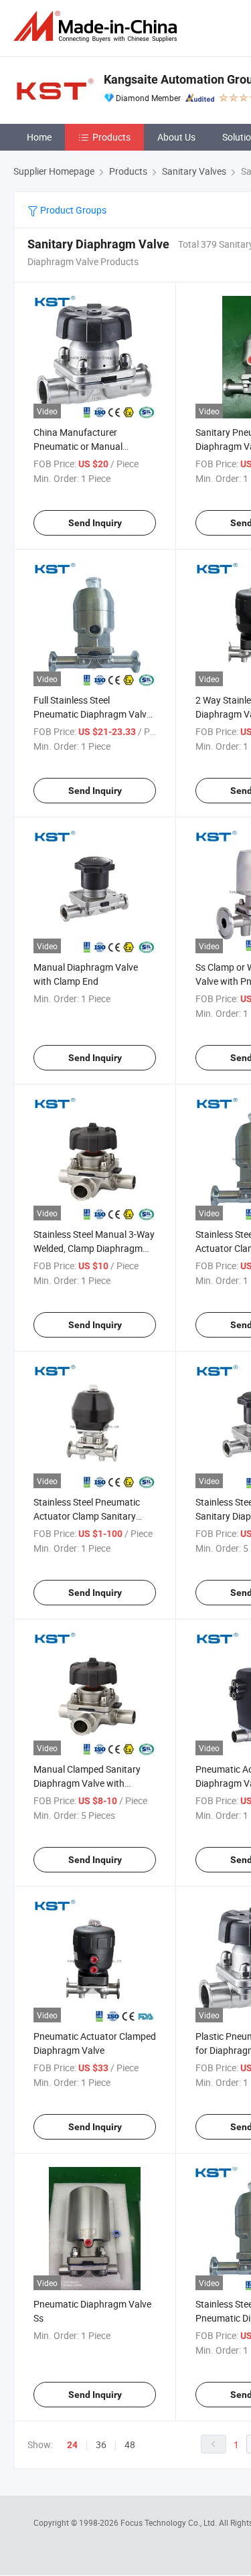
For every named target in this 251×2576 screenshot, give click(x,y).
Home (39, 137)
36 (101, 2444)
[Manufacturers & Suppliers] (98, 26)
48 (130, 2444)
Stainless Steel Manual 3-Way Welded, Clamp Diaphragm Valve (94, 1248)
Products (111, 137)
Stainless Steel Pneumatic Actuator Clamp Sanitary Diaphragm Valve (87, 1516)
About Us (176, 137)
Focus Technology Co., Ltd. (170, 2522)
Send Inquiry (95, 523)
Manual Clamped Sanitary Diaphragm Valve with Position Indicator (87, 1783)
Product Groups (72, 210)
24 (72, 2445)
